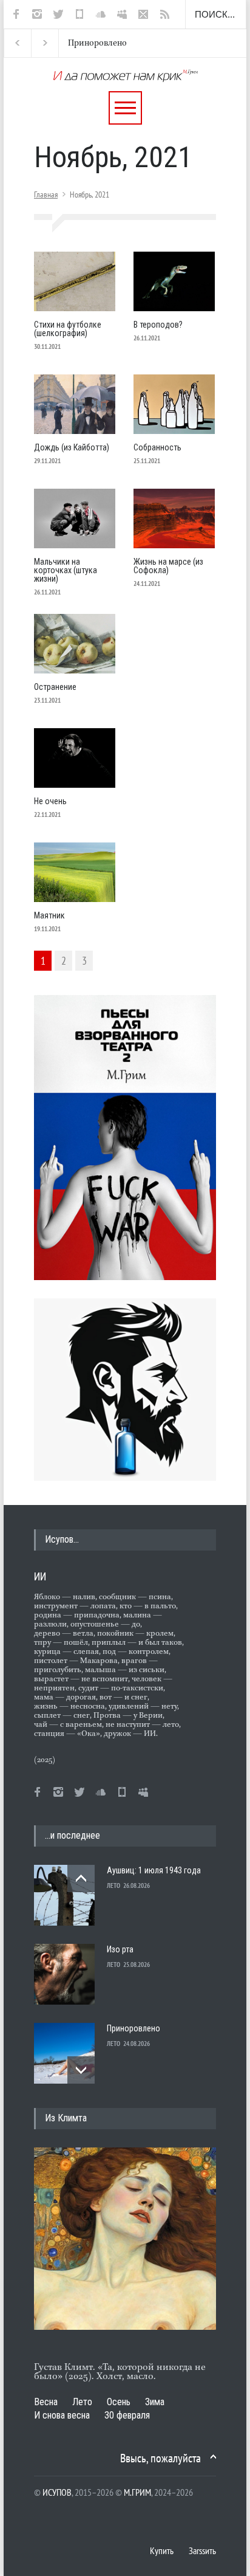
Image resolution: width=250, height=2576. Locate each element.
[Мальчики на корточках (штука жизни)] (75, 518)
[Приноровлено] (64, 2053)
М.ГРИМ (137, 2492)
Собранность (157, 447)
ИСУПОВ (57, 2492)
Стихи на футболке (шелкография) (68, 329)
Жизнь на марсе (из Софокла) (168, 566)
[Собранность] (174, 404)
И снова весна (62, 2415)
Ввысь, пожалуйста (160, 2458)
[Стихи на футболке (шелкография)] (75, 281)
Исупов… (62, 1539)
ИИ (40, 1576)
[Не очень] (75, 758)
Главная (46, 195)
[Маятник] (75, 872)
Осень (119, 2402)
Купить (162, 2550)
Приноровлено (86, 43)
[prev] (81, 1879)
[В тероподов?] (174, 281)
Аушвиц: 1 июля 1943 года (154, 1870)
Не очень (50, 801)
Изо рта (120, 1949)
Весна (46, 2402)
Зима (155, 2402)
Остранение (55, 687)
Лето (82, 2402)
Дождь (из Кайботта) (72, 447)
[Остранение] (75, 644)
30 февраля (127, 2415)
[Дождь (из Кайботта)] (75, 404)
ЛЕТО (113, 1886)
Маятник (49, 915)
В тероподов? (158, 325)
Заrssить (202, 2550)
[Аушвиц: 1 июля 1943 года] (64, 1895)
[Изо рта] (64, 1974)
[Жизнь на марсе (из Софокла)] (174, 518)
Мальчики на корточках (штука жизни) (66, 570)
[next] (81, 2070)
